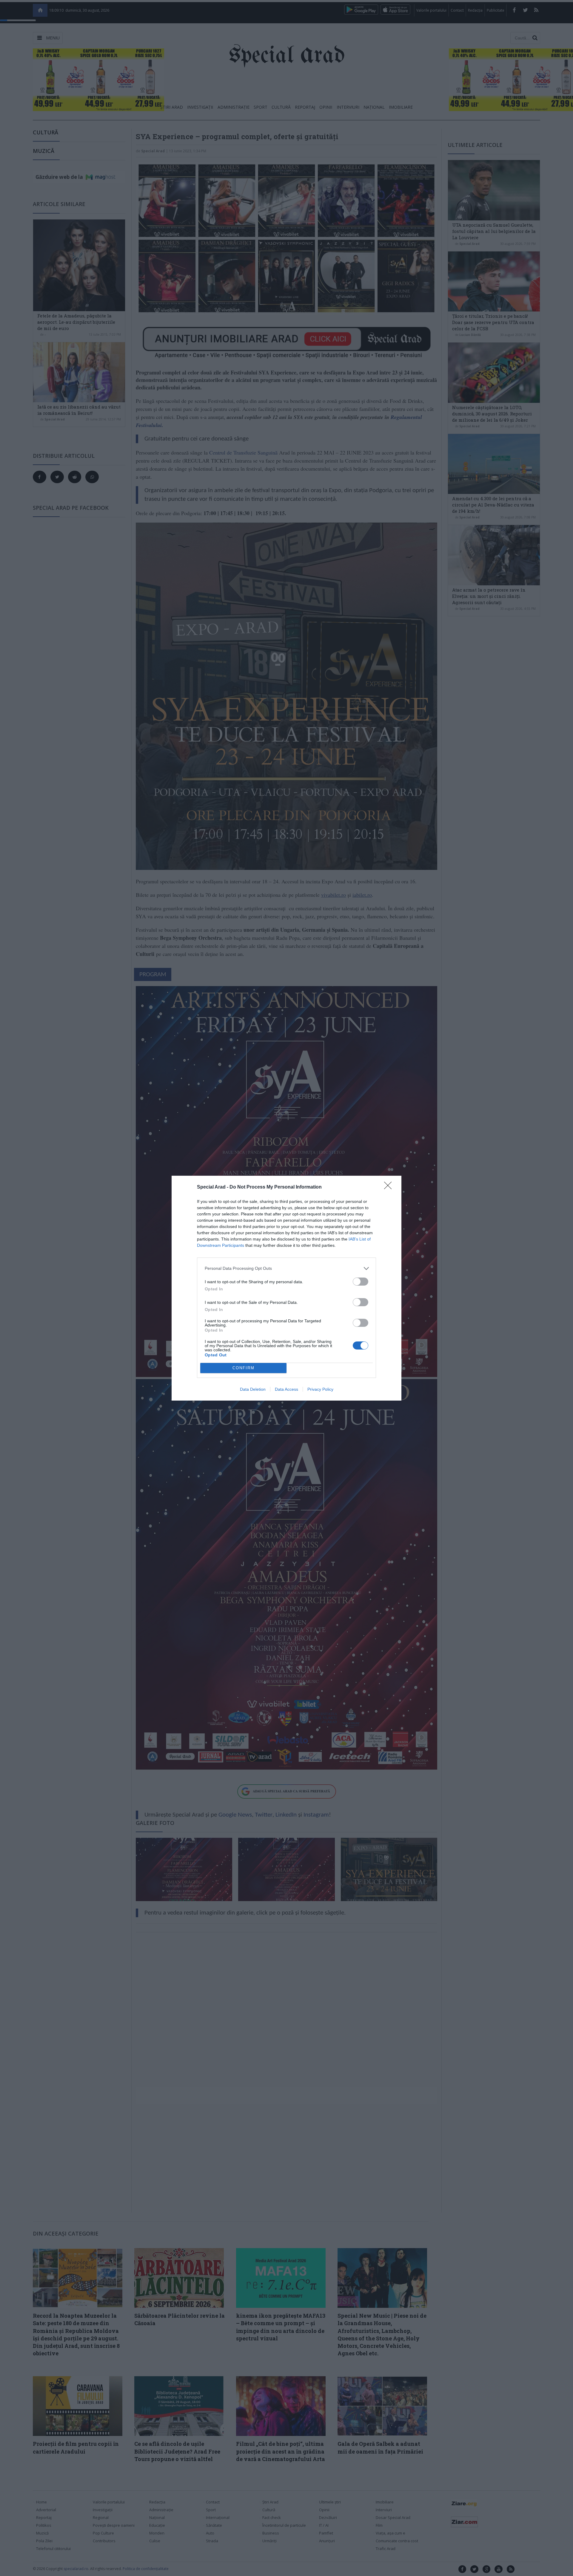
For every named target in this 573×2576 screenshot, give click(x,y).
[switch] (361, 1282)
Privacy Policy (320, 1389)
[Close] (390, 1187)
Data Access (286, 1389)
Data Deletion (253, 1389)
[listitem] (286, 1268)
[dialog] (286, 1288)
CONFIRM (244, 1368)
